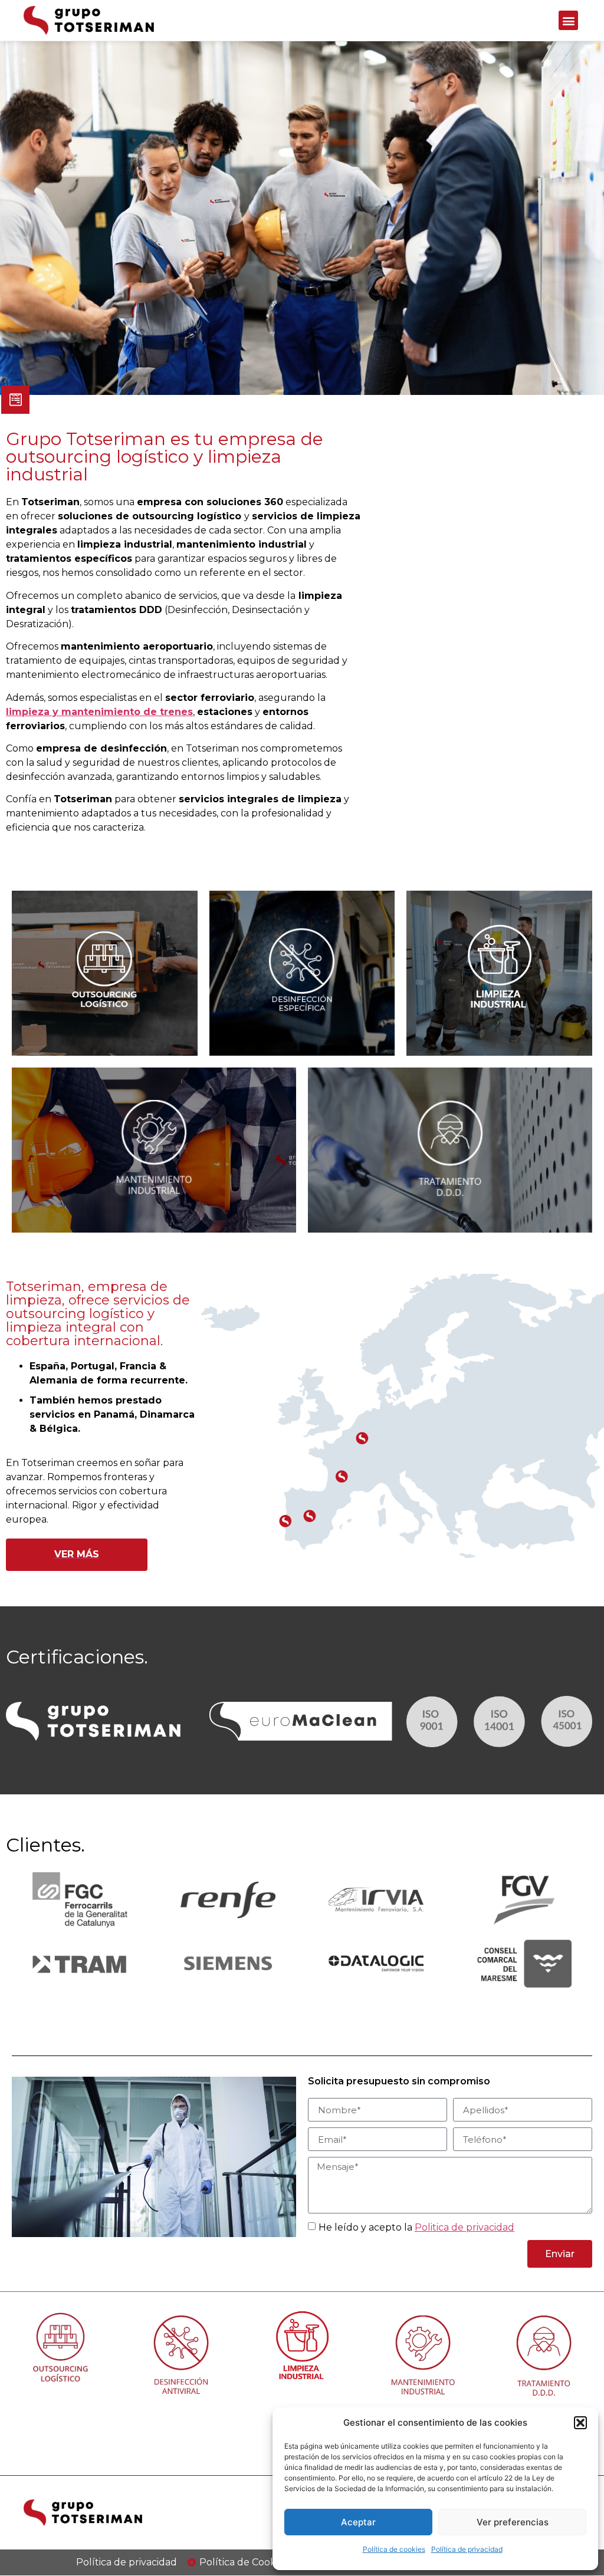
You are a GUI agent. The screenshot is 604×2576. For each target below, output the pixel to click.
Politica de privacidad (465, 2227)
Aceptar (358, 2522)
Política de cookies (394, 2549)
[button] (580, 2423)
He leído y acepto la (416, 2227)
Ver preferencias (513, 2522)
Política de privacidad (467, 2549)
